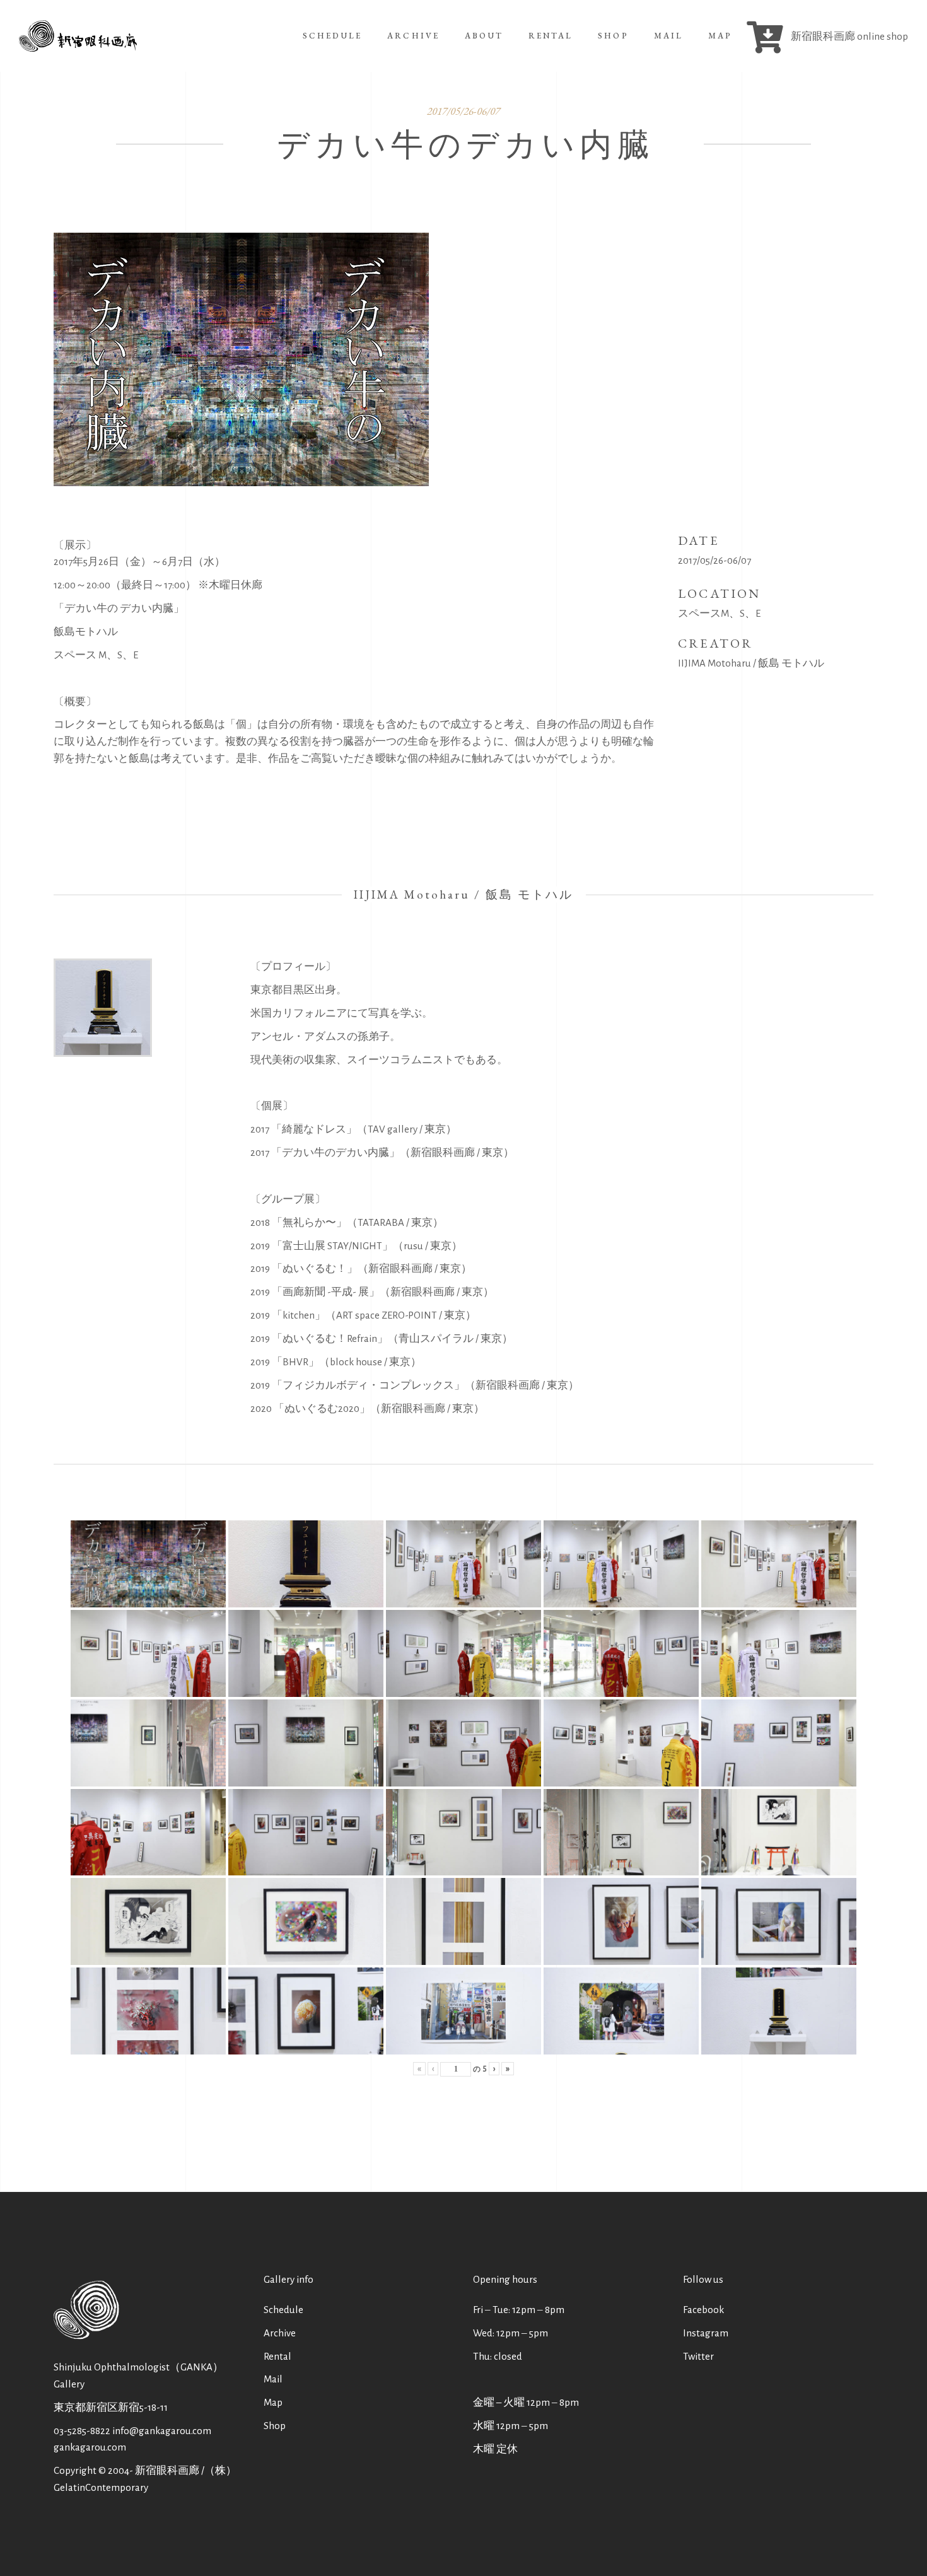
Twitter (698, 2356)
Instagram (706, 2333)
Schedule (283, 2310)
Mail (273, 2379)
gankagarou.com (90, 2447)
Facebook (703, 2310)
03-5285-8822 (82, 2431)
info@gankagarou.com (162, 2431)
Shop (275, 2426)
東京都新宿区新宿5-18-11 (111, 2407)
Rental (277, 2356)
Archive (280, 2333)
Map (273, 2402)
